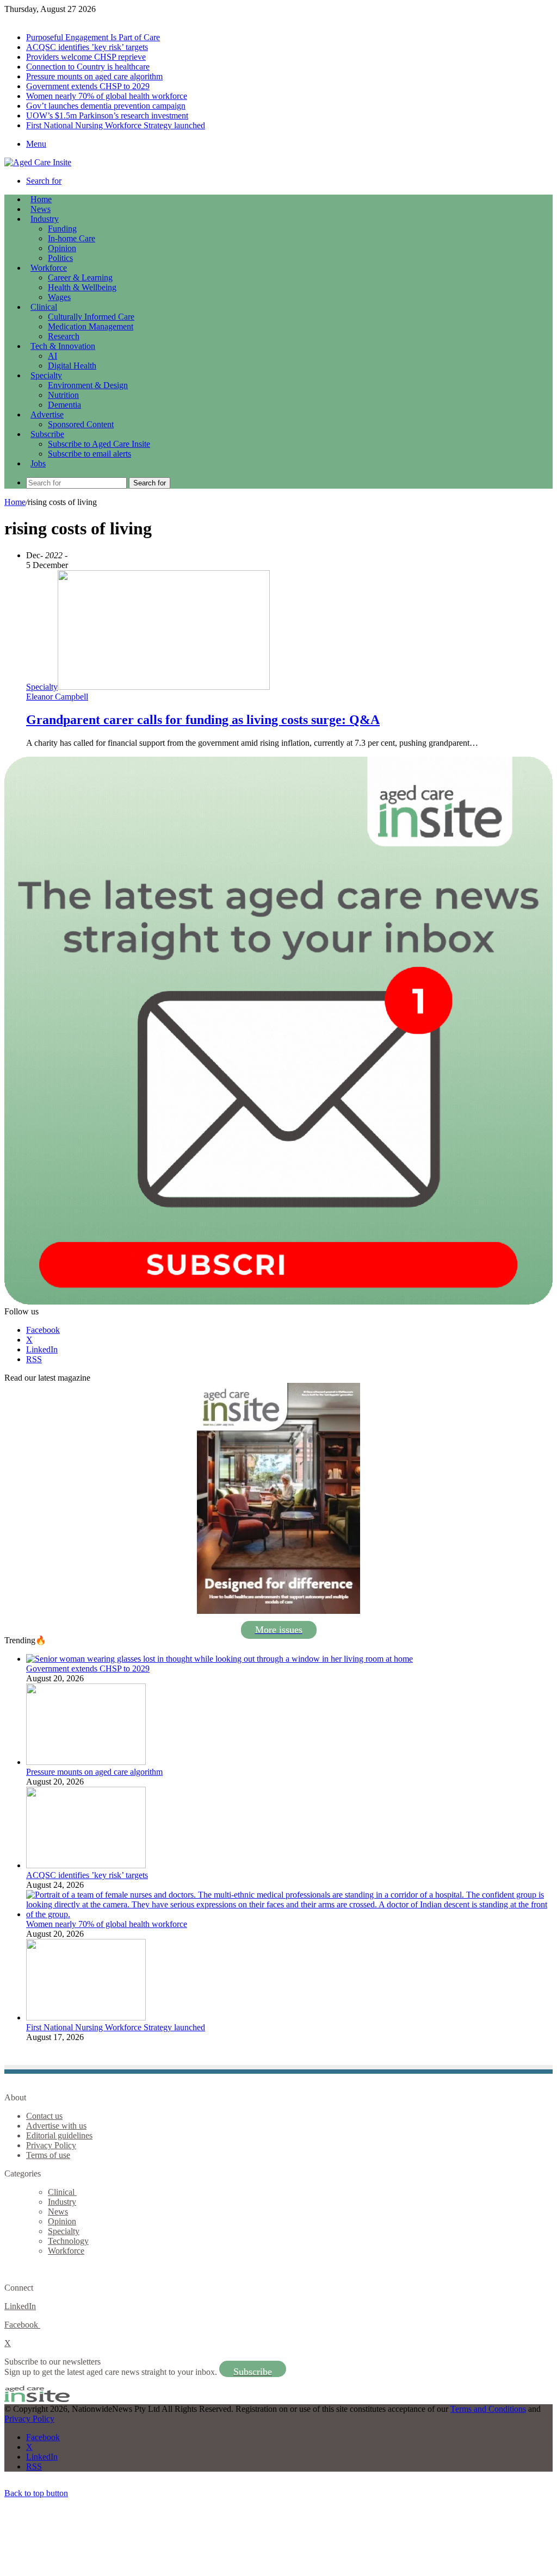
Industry (45, 219)
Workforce (49, 268)
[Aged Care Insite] (38, 162)
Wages (59, 297)
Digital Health (72, 366)
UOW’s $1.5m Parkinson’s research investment (107, 116)
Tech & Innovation (63, 346)
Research (64, 336)
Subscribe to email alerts (89, 454)
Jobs (38, 463)
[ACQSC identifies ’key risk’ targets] (86, 1865)
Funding (62, 229)
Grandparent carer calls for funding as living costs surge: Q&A (203, 720)
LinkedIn (20, 2306)
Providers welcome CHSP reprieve (86, 57)
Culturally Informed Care (91, 317)
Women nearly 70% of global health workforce (107, 96)
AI (52, 356)
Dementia (64, 405)
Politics (60, 258)
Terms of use (48, 2155)
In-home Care (72, 238)
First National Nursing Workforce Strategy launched (116, 125)
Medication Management (91, 326)
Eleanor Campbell (57, 697)
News (41, 209)
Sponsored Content (81, 424)
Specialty (46, 375)
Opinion (62, 248)
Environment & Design (88, 385)
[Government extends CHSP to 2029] (219, 1659)
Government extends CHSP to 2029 (88, 86)
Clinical (44, 307)
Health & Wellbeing (82, 287)
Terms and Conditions (488, 2409)
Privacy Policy (51, 2145)
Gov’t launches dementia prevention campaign (106, 106)
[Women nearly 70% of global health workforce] (289, 1914)
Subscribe (47, 434)
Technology (68, 2241)
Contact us (44, 2116)
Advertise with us (56, 2126)
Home (15, 502)
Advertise (47, 414)
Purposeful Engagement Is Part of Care (93, 37)
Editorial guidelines (59, 2135)
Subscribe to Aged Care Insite (99, 444)
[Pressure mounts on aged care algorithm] (86, 1762)
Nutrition (63, 395)
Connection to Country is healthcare (88, 67)
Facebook (22, 2325)
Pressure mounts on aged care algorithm (94, 76)
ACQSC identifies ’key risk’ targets (87, 47)
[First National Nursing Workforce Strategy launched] (86, 2017)
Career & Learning (80, 277)
